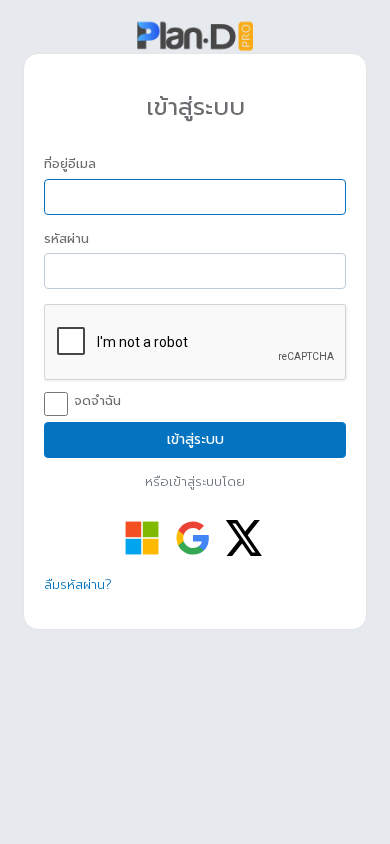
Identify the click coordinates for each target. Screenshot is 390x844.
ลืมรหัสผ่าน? (78, 584)
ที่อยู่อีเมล (70, 164)
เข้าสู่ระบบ (195, 439)
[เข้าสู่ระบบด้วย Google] (193, 538)
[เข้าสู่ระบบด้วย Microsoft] (142, 538)
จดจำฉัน (97, 401)
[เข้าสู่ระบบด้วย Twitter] (244, 538)
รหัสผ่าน (66, 239)
